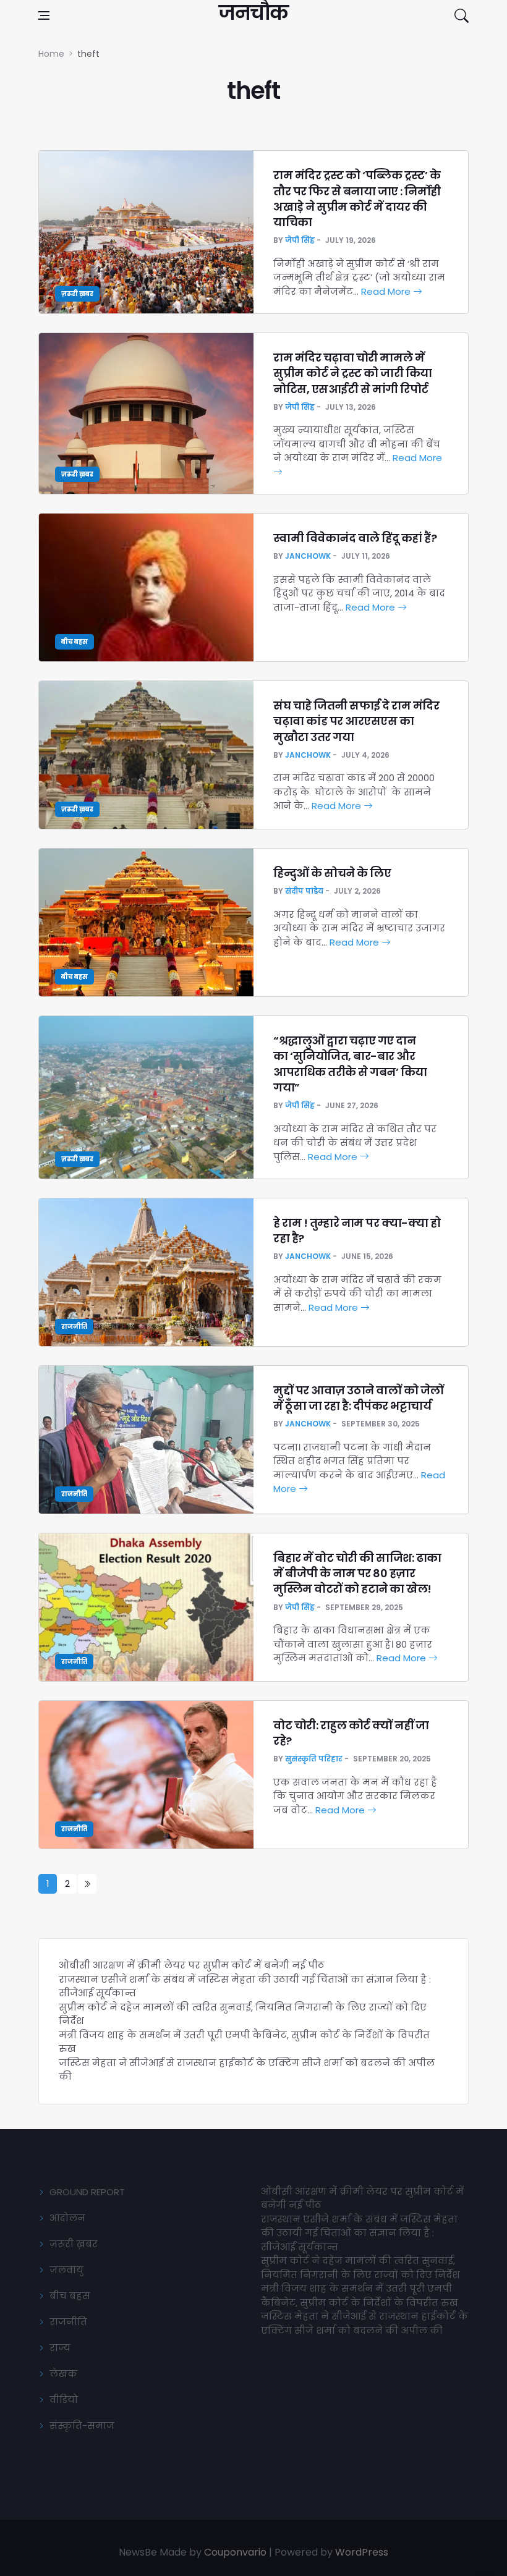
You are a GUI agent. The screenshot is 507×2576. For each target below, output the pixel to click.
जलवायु (66, 2270)
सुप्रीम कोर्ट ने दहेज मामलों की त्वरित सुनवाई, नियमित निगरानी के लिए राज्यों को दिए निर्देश (360, 2268)
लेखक (63, 2374)
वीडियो (64, 2400)
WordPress (362, 2552)
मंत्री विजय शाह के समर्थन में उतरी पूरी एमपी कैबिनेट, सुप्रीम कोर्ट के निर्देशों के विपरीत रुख (360, 2295)
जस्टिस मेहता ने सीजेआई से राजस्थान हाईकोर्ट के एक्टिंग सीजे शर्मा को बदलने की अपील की (364, 2323)
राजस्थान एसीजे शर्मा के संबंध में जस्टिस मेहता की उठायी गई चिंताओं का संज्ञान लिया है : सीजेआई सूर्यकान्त (359, 2233)
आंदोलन (67, 2218)
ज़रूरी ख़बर (77, 294)
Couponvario (235, 2552)
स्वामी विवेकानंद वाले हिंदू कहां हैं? (355, 538)
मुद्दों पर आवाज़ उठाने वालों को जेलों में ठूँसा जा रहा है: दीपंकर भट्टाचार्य (359, 1398)
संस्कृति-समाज (82, 2426)
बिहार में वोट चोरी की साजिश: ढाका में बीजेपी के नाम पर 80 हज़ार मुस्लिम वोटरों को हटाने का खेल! (357, 1573)
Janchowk (308, 556)
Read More (387, 291)
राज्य (60, 2348)
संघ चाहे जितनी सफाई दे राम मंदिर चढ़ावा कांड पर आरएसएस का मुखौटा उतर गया (356, 721)
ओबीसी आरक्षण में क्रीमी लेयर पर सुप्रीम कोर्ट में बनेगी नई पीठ (192, 1965)
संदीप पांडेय (304, 891)
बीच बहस (75, 642)
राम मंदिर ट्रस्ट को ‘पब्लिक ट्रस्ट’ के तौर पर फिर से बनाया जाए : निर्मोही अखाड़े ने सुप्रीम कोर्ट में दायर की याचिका (357, 199)
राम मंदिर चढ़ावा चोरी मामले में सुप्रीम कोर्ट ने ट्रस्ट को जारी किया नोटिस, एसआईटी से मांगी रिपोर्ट (353, 373)
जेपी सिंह (300, 240)
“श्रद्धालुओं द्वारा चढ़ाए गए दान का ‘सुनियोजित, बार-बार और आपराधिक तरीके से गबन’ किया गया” (350, 1064)
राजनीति (74, 1327)
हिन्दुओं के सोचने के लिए (332, 873)
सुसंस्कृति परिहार (314, 1759)
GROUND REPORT (87, 2192)
